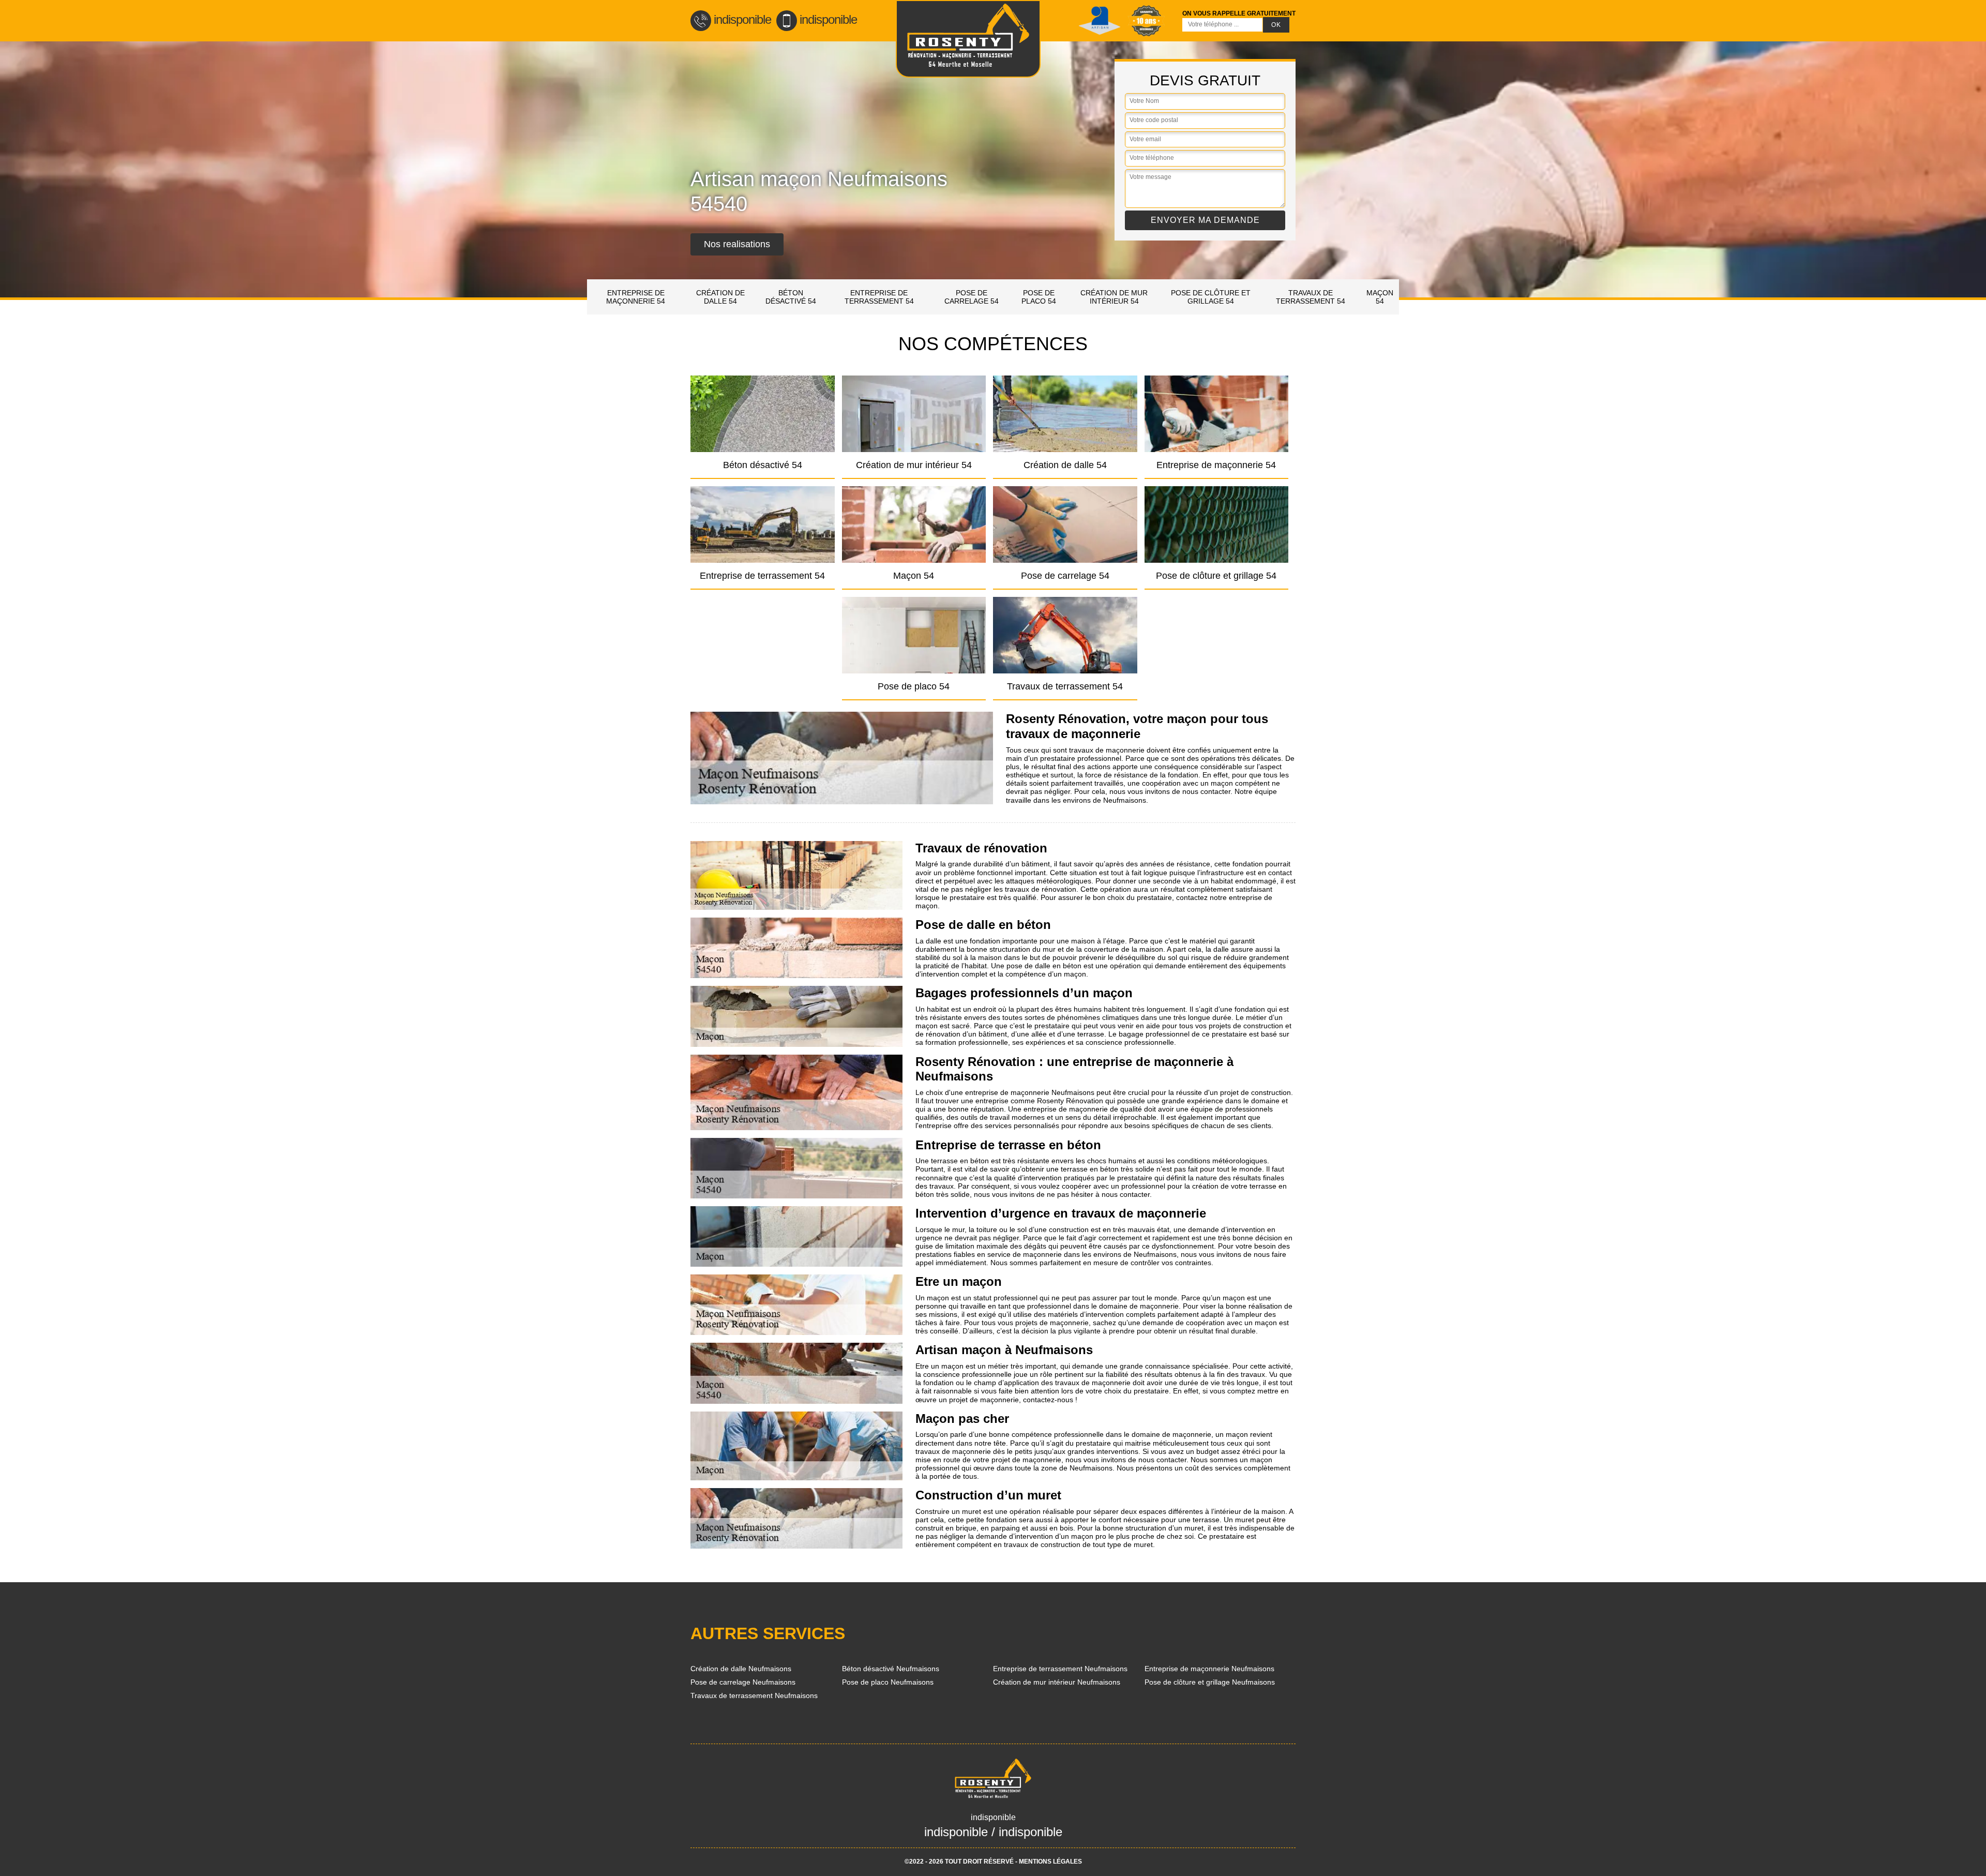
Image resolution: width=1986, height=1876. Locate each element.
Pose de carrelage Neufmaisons (743, 1682)
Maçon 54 (1380, 297)
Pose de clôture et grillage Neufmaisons (1210, 1682)
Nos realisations (737, 244)
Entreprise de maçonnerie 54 (636, 297)
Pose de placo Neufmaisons (888, 1682)
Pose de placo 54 (1039, 297)
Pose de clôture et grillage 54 (1211, 297)
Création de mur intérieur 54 (1114, 297)
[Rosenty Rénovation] (968, 39)
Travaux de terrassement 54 (1311, 297)
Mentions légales (1050, 1862)
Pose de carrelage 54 (972, 297)
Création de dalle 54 (720, 297)
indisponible (742, 19)
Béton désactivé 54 (791, 297)
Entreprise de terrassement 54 (879, 297)
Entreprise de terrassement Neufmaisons (1060, 1669)
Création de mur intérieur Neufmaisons (1057, 1682)
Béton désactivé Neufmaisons (891, 1669)
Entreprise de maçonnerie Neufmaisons (1209, 1669)
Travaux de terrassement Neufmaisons (754, 1695)
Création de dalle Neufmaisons (741, 1669)
